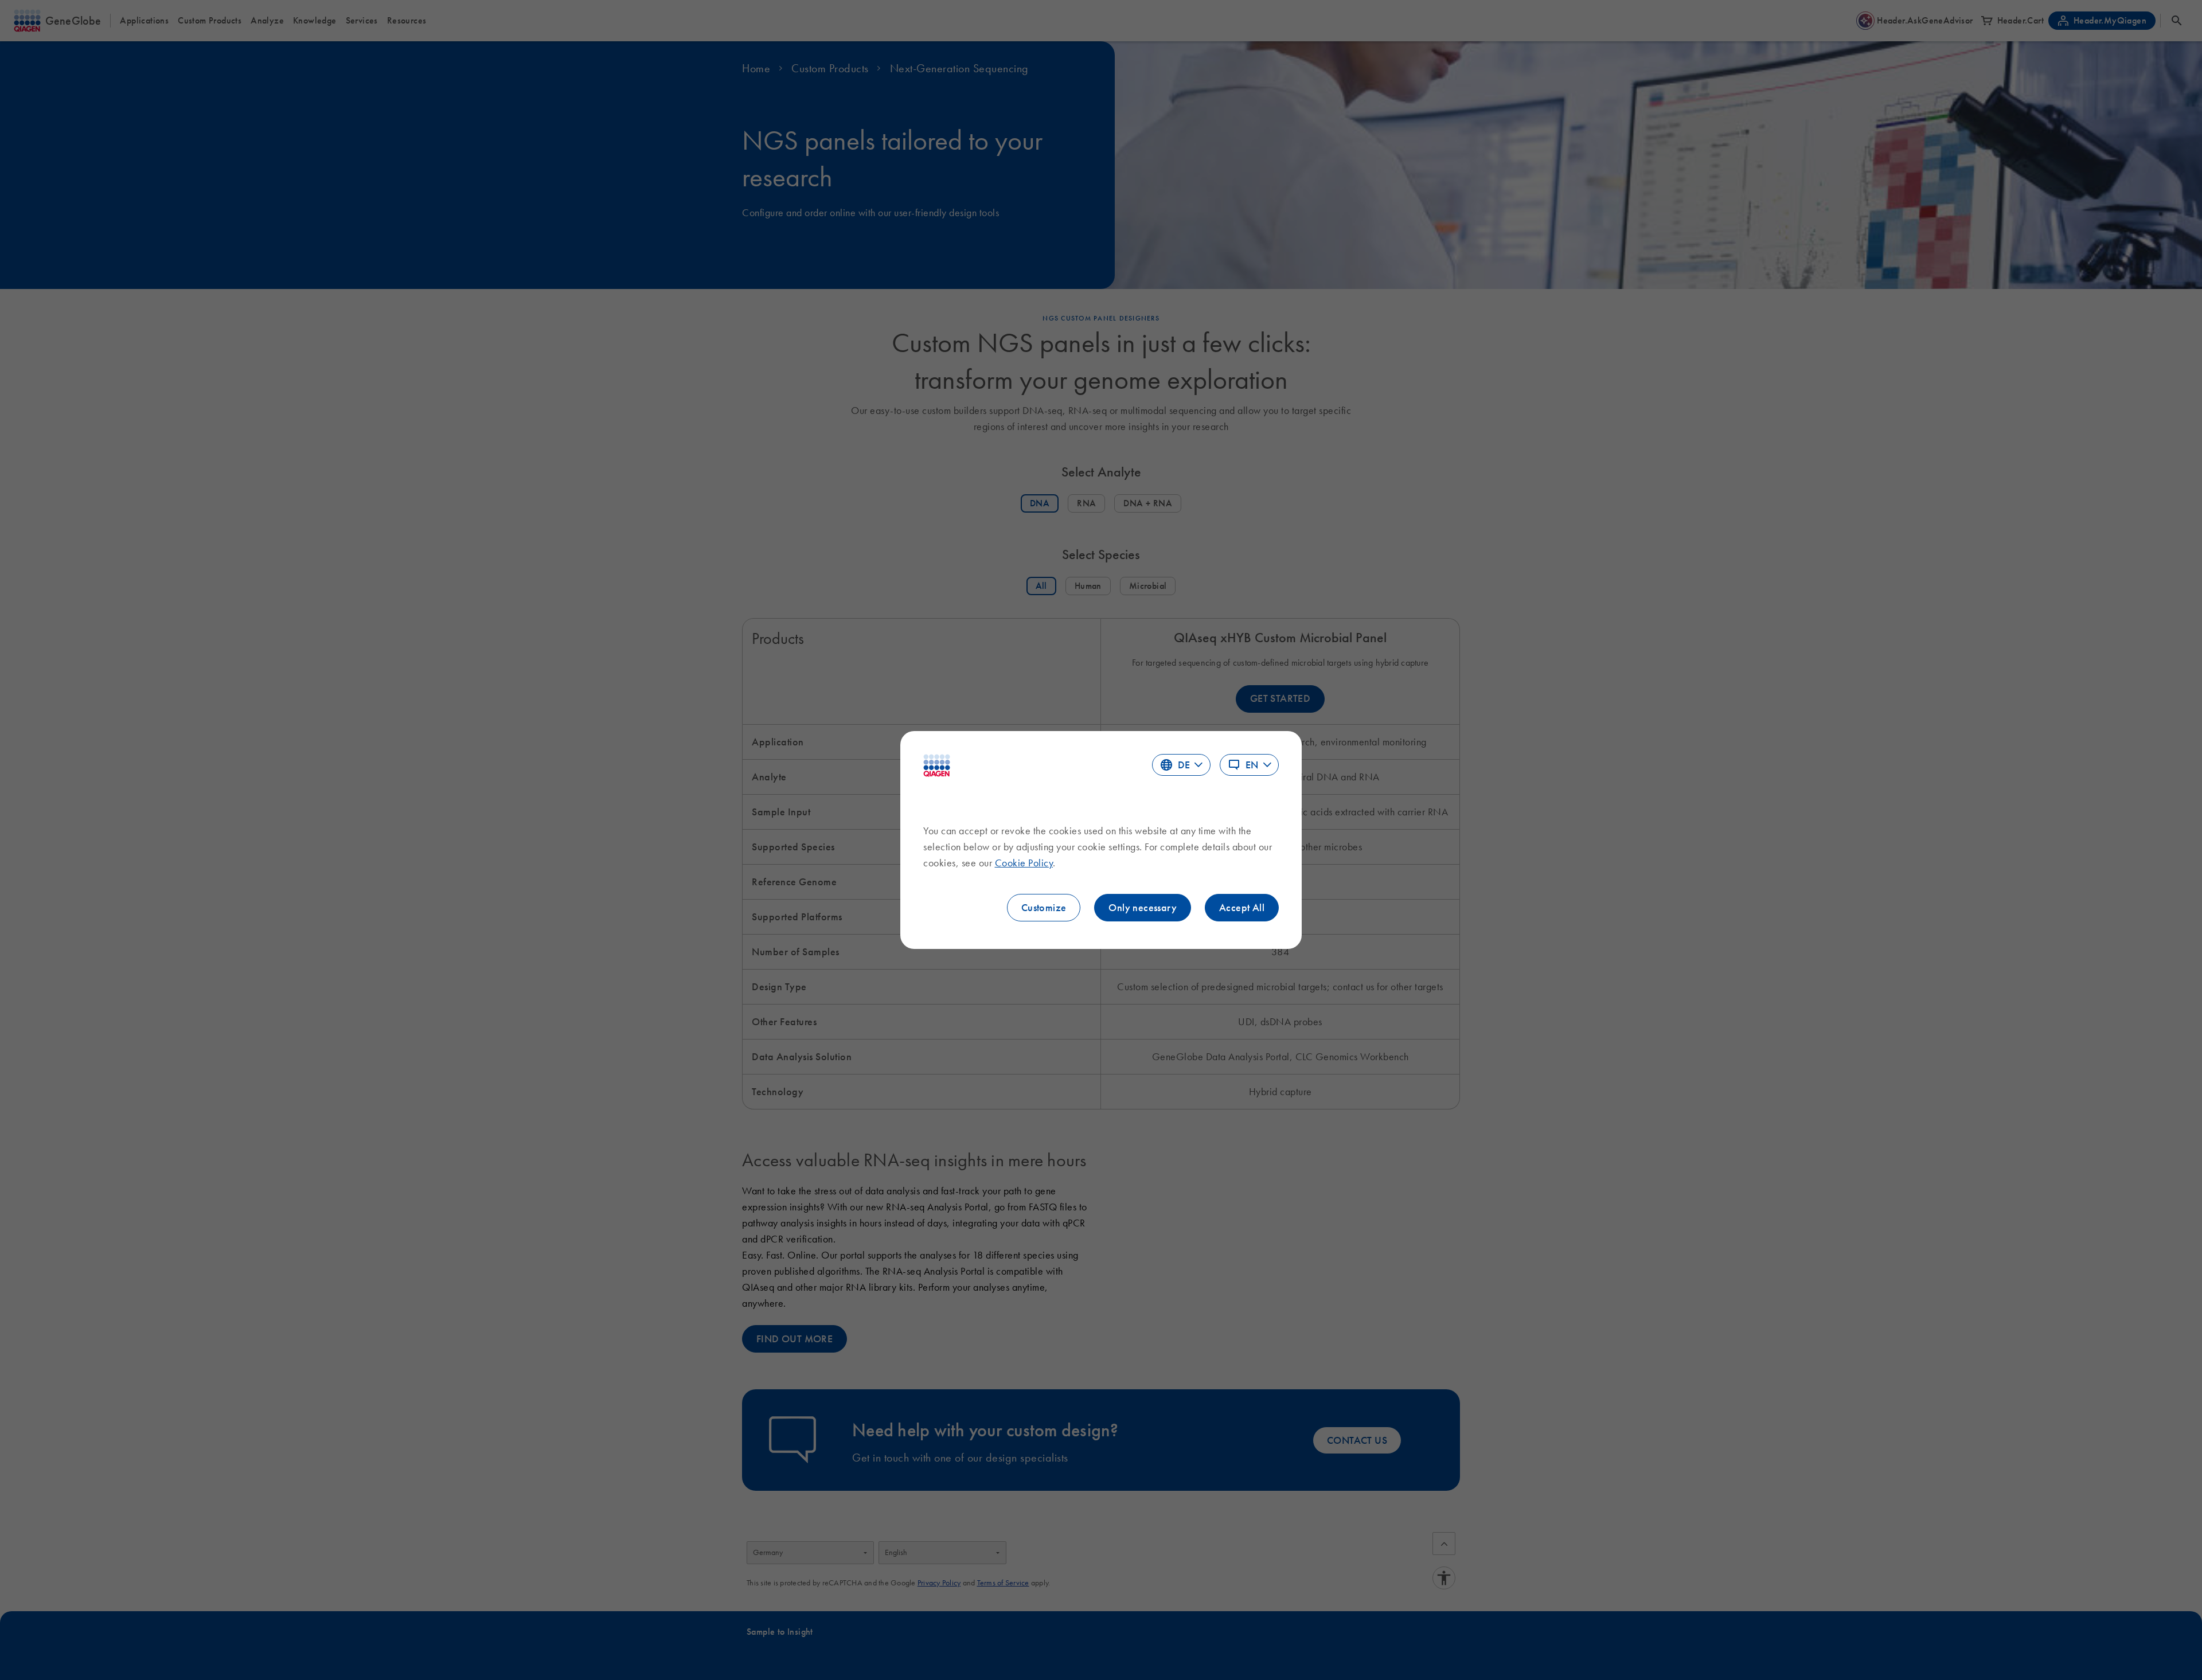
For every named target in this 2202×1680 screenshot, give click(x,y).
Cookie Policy (1024, 863)
